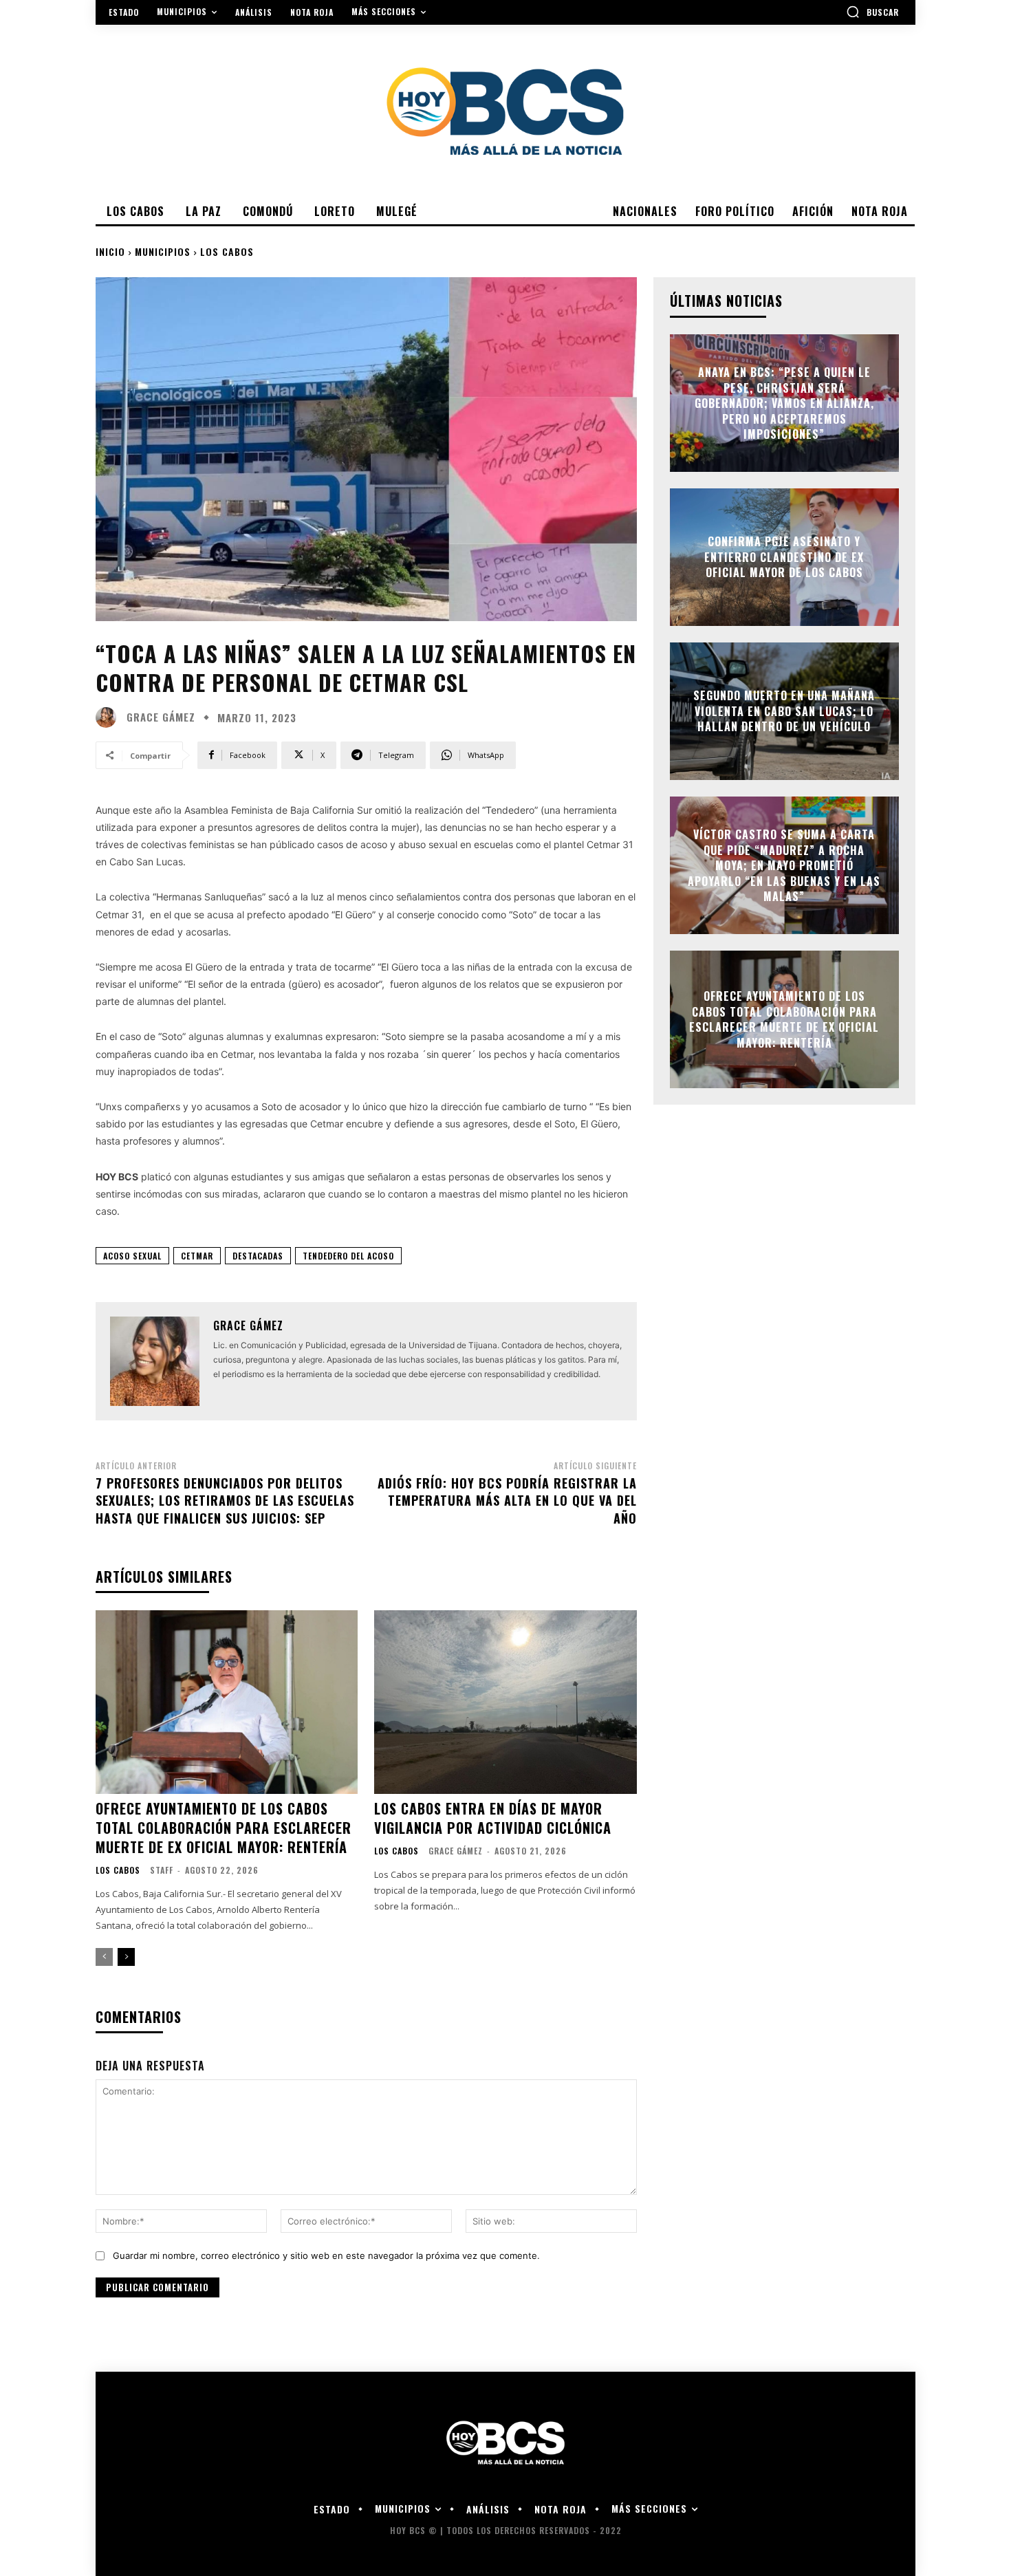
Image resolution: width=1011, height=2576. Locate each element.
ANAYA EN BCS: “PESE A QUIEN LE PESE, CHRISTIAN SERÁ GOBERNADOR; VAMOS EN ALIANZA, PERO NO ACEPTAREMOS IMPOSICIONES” (784, 403)
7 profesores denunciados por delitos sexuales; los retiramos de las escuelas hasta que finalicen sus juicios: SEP (225, 1500)
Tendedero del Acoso (348, 1256)
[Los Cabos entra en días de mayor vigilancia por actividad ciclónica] (505, 1702)
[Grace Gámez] (109, 717)
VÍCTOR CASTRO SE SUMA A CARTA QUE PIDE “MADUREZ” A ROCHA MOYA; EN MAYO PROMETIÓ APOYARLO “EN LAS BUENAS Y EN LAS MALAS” (784, 865)
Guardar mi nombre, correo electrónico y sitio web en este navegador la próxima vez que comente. (326, 2255)
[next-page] (126, 1957)
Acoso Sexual (132, 1256)
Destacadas (258, 1256)
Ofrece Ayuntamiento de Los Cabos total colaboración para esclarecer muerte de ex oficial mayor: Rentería (224, 1828)
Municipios (163, 251)
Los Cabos (227, 251)
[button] (872, 12)
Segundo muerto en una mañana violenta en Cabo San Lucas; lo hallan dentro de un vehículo (784, 712)
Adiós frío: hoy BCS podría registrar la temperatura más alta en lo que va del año (507, 1500)
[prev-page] (104, 1957)
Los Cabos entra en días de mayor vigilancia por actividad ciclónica (493, 1818)
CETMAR (197, 1256)
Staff (162, 1870)
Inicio (110, 251)
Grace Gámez (161, 717)
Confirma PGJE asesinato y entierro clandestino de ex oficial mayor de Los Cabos (784, 558)
